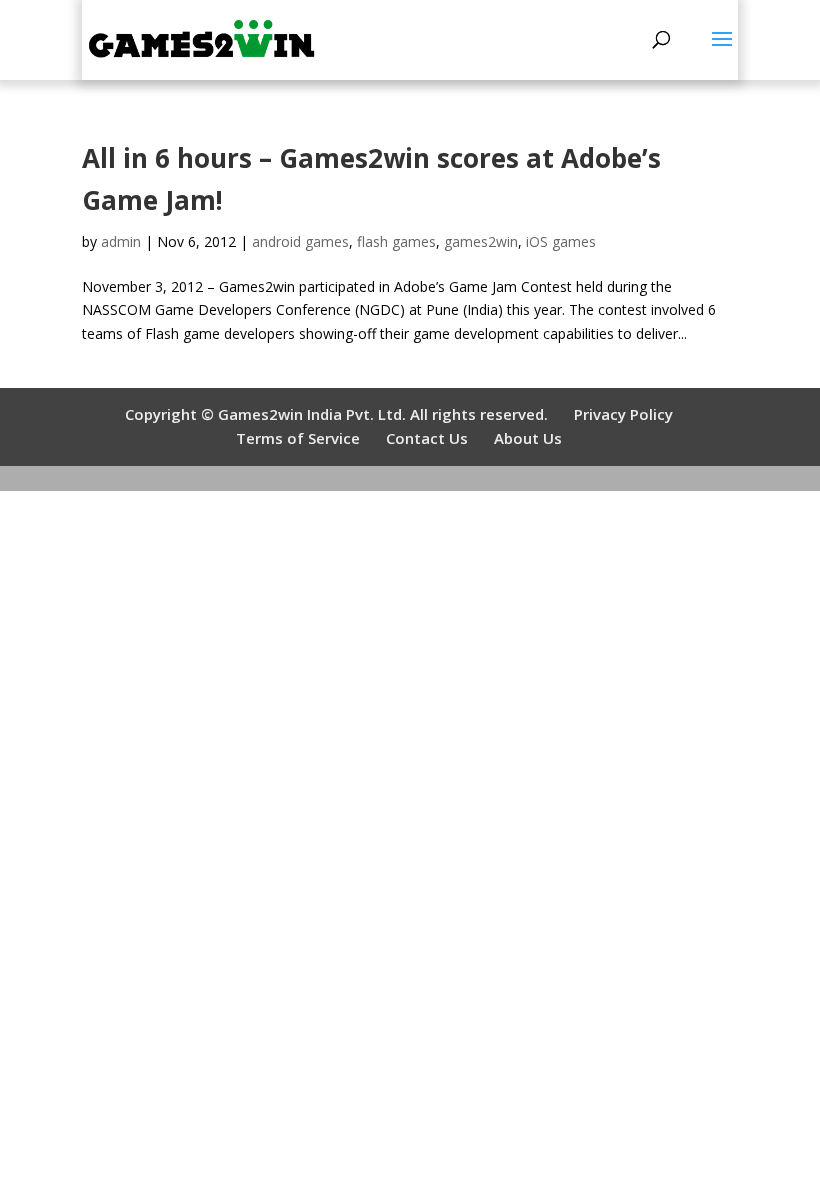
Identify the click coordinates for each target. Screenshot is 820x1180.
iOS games (561, 241)
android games (300, 241)
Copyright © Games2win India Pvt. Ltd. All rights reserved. (336, 414)
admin (121, 241)
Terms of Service (298, 438)
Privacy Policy (623, 414)
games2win (481, 241)
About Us (528, 438)
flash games (396, 241)
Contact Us (427, 438)
